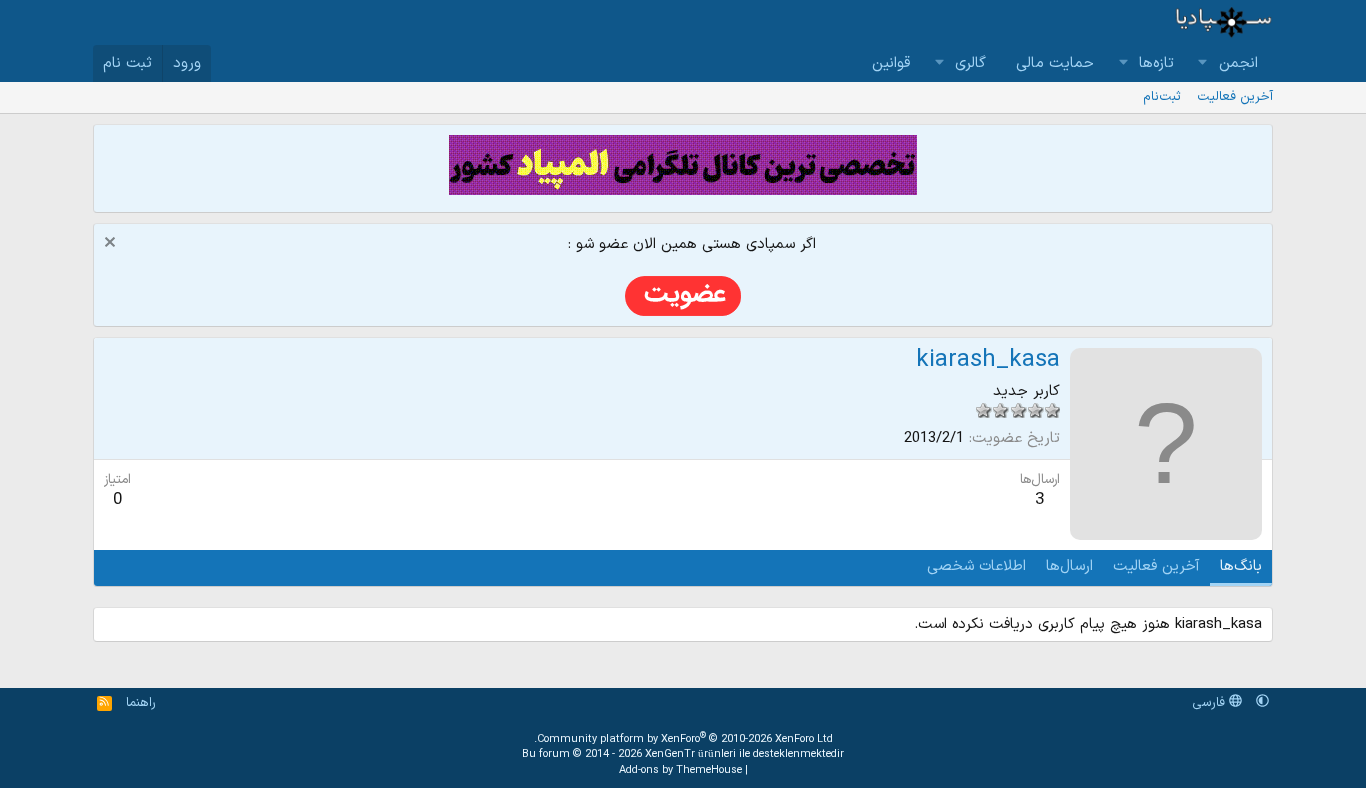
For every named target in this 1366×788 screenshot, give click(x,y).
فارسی (1210, 703)
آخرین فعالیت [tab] (1156, 566)
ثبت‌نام (1162, 97)
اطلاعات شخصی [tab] (976, 566)
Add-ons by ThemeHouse (680, 770)
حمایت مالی (1055, 63)
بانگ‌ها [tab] (1241, 566)
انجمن (1238, 63)
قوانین (891, 63)
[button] (1203, 63)
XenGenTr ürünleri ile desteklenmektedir (744, 754)
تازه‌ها (1156, 63)
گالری (970, 63)
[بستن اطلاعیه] (112, 244)
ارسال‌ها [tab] (1069, 566)
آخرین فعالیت (1235, 97)
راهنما (141, 703)
